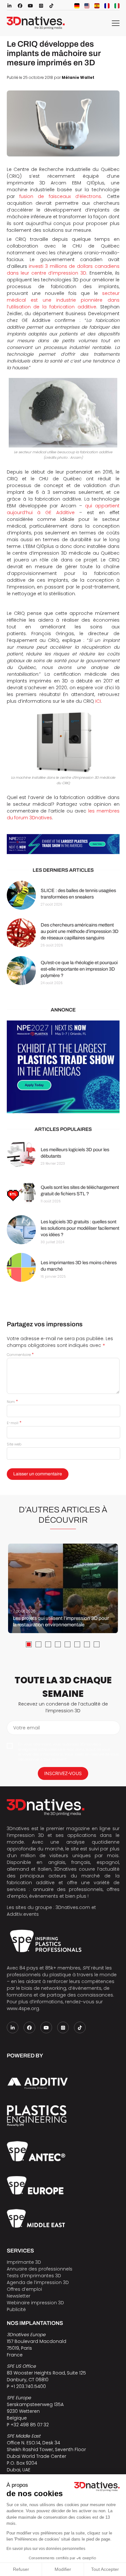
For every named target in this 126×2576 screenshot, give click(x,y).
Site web (14, 1444)
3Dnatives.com (73, 1907)
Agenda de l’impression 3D (38, 2282)
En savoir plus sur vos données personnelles (46, 2549)
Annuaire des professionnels (40, 2269)
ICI (98, 701)
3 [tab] (48, 1644)
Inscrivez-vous (63, 1773)
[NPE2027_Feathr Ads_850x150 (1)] (63, 844)
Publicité (16, 2309)
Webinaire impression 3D (35, 2303)
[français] (107, 6)
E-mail (14, 1423)
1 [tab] (29, 1644)
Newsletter (19, 2296)
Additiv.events (23, 1914)
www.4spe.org (23, 2008)
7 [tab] (87, 1644)
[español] (97, 6)
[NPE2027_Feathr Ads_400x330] (63, 1067)
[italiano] (117, 6)
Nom (12, 1402)
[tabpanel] (63, 1588)
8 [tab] (97, 1644)
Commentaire (20, 1355)
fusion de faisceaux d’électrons (60, 196)
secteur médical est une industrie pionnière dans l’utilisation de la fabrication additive (63, 300)
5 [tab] (68, 1644)
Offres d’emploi (24, 2289)
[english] (87, 6)
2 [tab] (38, 1644)
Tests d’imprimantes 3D (34, 2276)
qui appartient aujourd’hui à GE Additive (63, 509)
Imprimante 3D (24, 2262)
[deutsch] (77, 6)
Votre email (26, 1728)
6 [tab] (77, 1644)
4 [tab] (58, 1644)
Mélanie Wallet (78, 78)
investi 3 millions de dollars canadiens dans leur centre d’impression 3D (63, 270)
